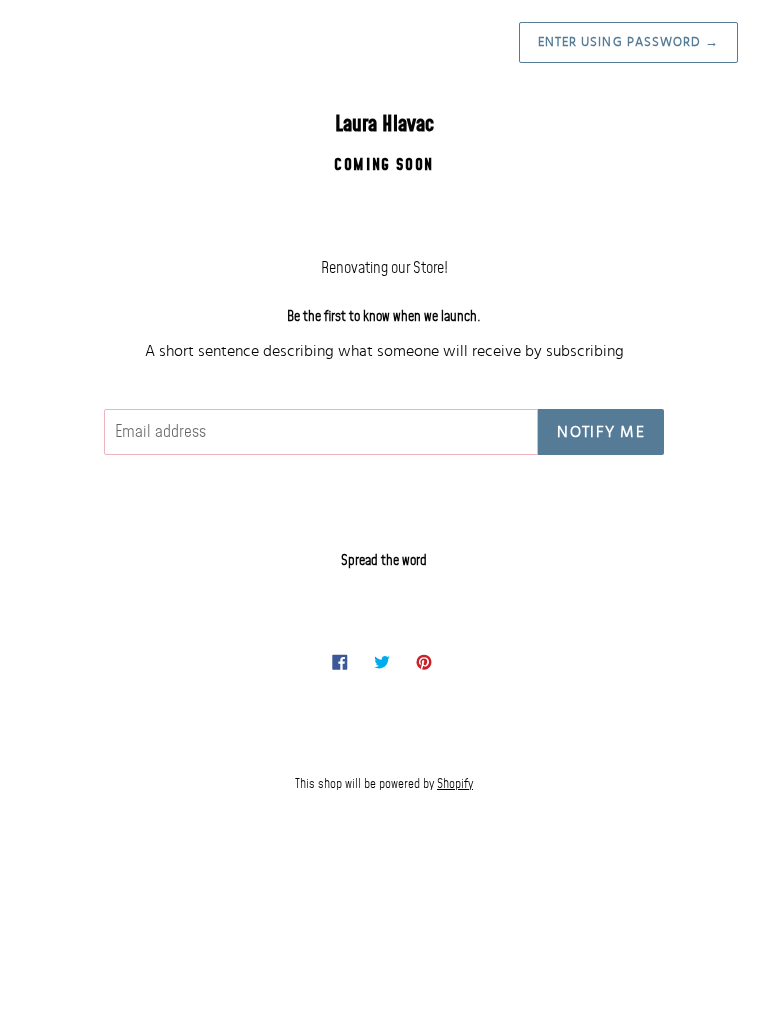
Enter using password (628, 42)
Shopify (455, 784)
